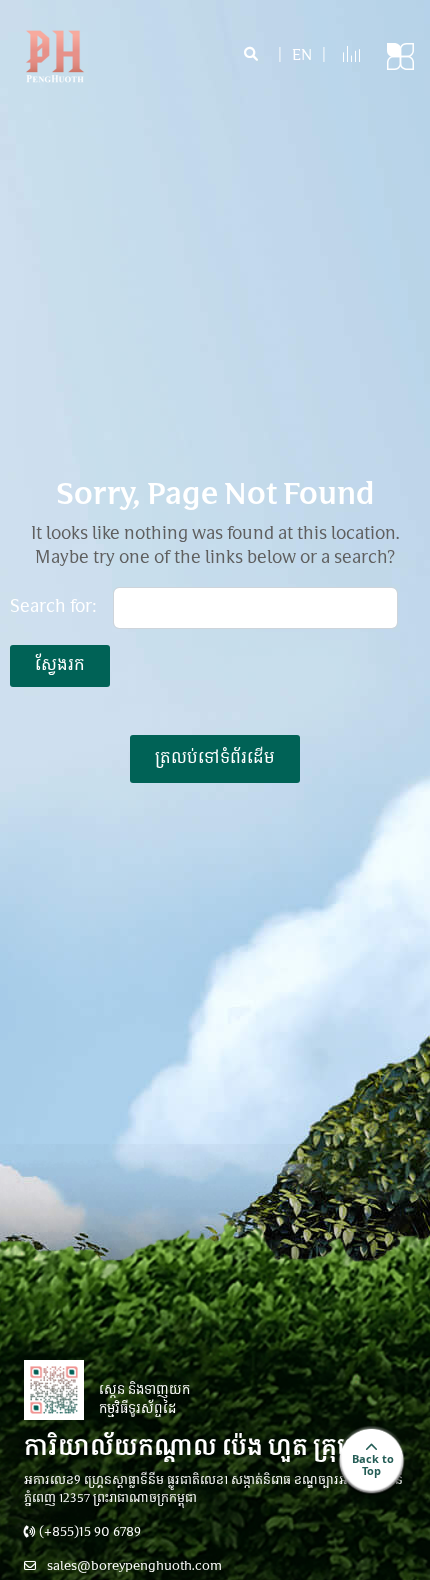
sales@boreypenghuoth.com (133, 1567)
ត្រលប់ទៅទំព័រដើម (215, 759)
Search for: (53, 608)
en (302, 56)
